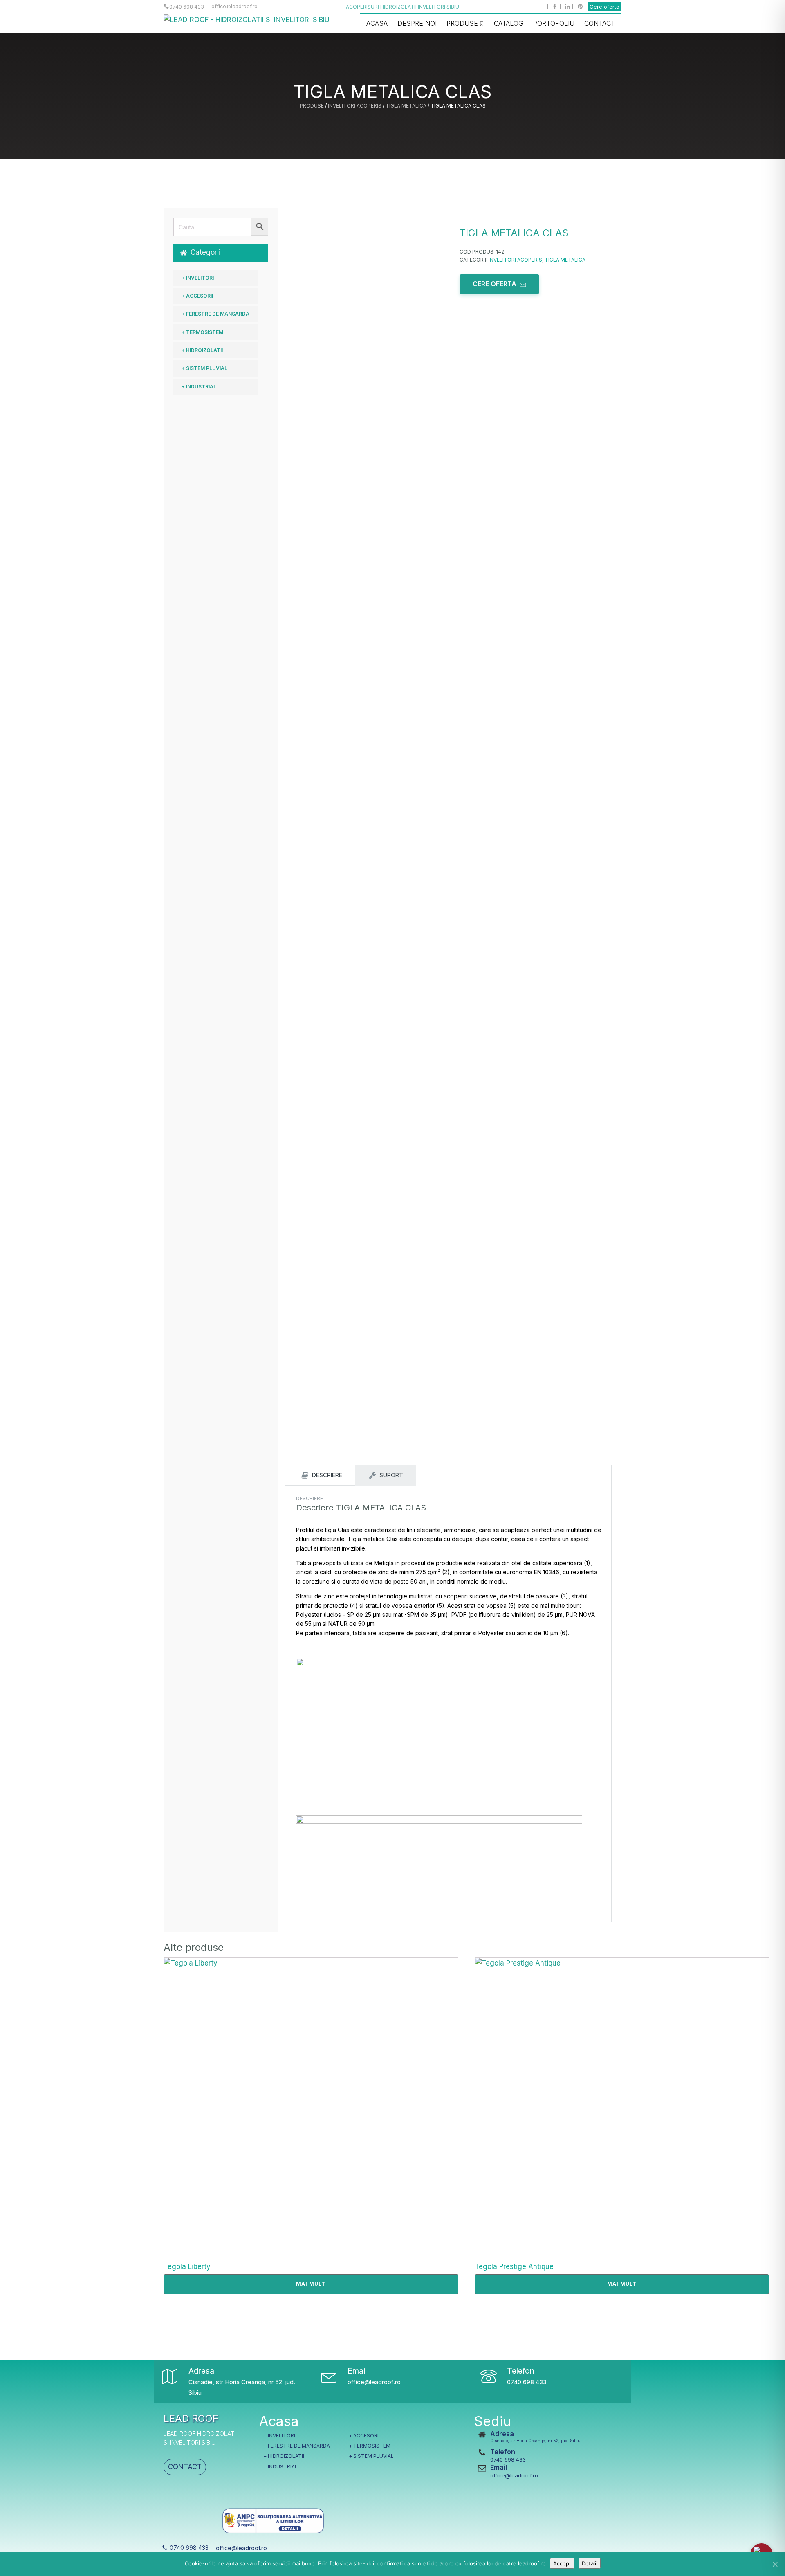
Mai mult (311, 2284)
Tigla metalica (406, 106)
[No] (775, 2564)
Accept (562, 2563)
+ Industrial (199, 387)
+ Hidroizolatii (202, 350)
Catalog (509, 23)
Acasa (377, 23)
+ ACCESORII (197, 296)
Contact (600, 23)
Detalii (590, 2563)
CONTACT (185, 2467)
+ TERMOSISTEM (202, 332)
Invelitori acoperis (355, 106)
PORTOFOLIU (554, 23)
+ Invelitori (198, 278)
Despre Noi (417, 23)
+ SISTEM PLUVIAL (204, 368)
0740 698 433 (527, 2382)
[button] (221, 252)
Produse (462, 23)
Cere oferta (604, 7)
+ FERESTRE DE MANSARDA (215, 314)
